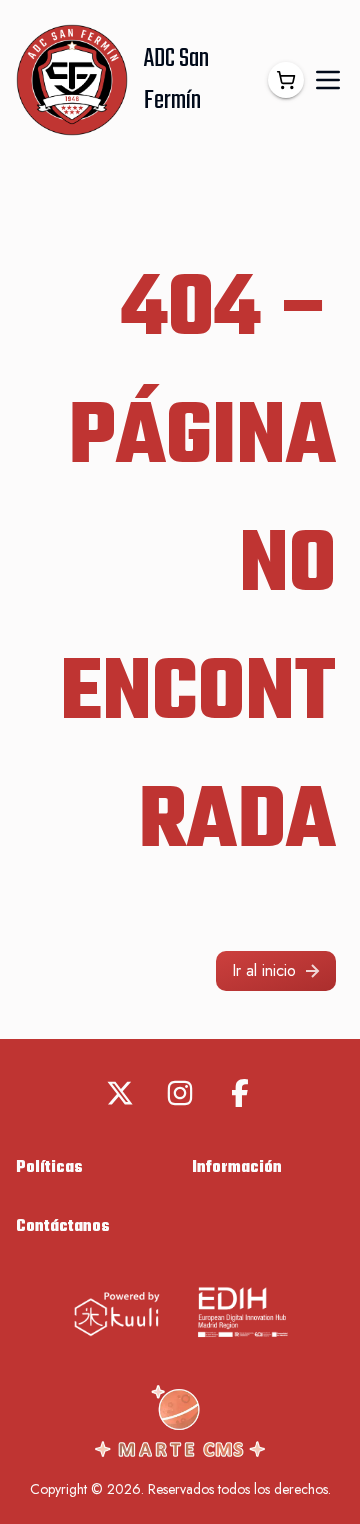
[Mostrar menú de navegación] (328, 80)
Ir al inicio (264, 970)
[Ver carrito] (286, 80)
